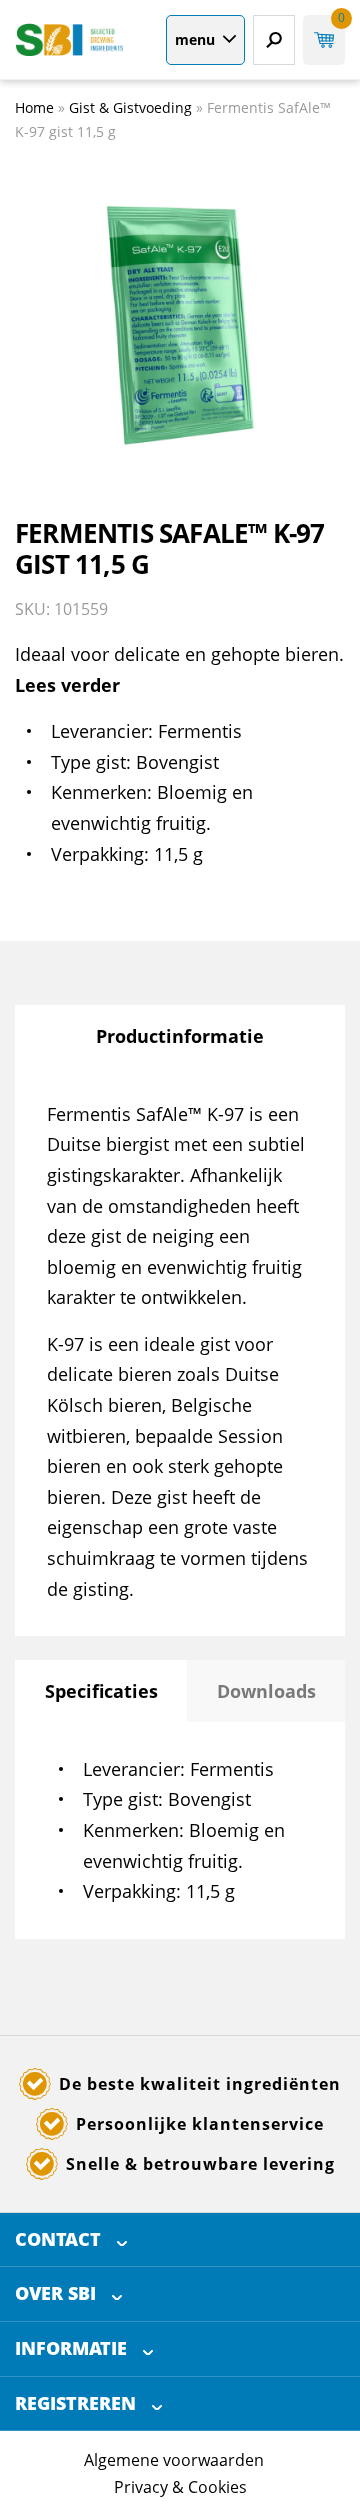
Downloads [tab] (266, 1691)
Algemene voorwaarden (174, 2460)
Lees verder (67, 685)
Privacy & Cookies (180, 2487)
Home (34, 107)
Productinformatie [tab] (180, 1036)
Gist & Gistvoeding (130, 107)
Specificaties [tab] (101, 1691)
